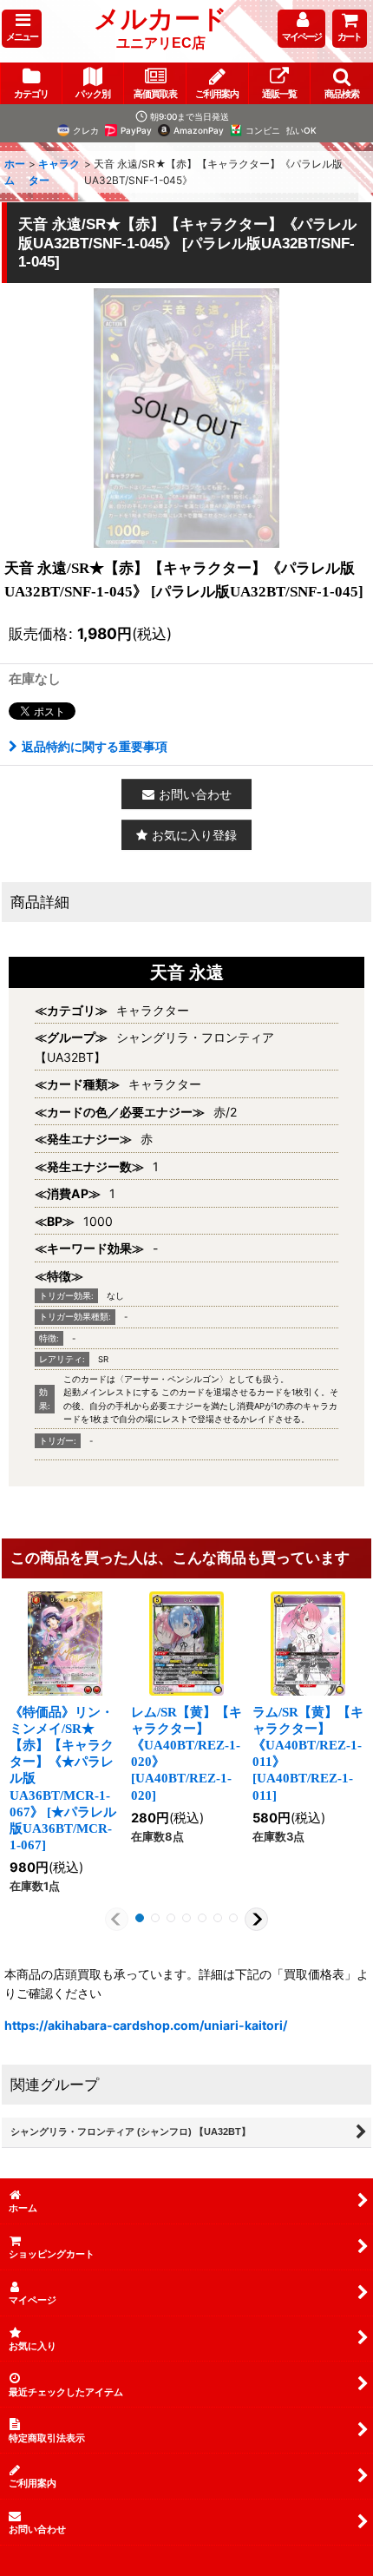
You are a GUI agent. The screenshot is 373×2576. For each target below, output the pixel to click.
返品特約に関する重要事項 (95, 746)
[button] (22, 29)
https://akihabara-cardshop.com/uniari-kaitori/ (146, 2025)
